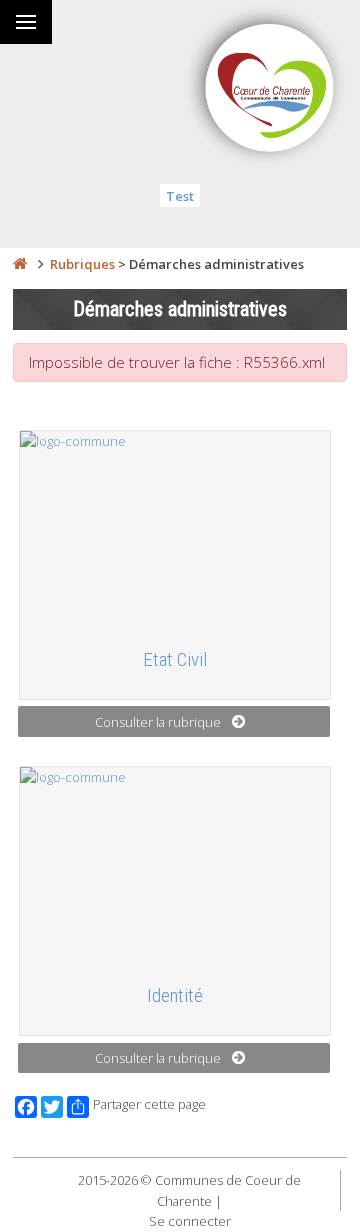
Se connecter (190, 1221)
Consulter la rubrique (158, 722)
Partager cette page (149, 1104)
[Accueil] (20, 264)
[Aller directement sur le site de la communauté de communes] (270, 90)
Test (180, 196)
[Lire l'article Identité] (175, 867)
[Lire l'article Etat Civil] (175, 531)
